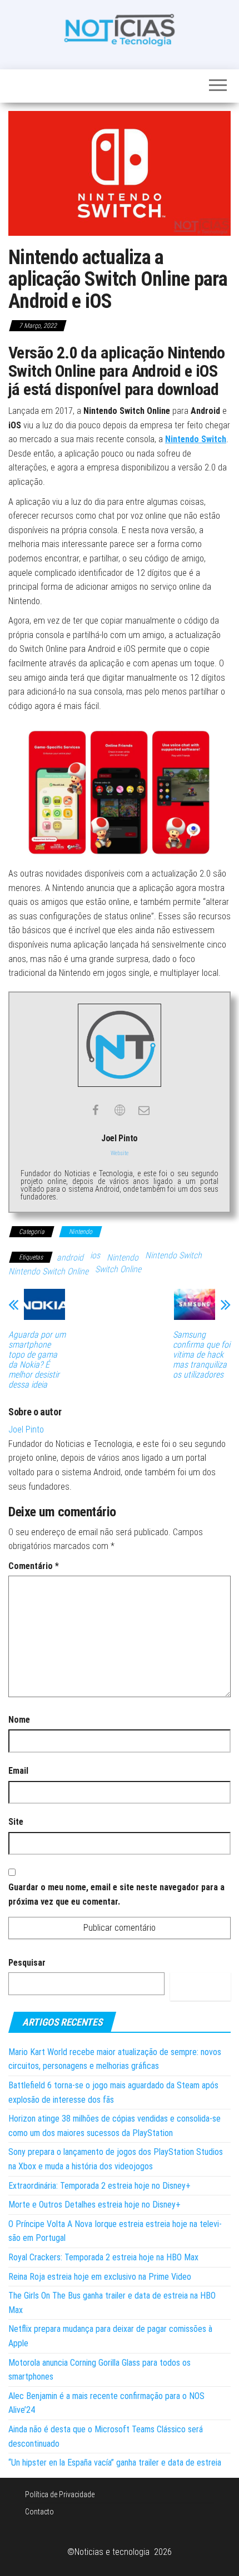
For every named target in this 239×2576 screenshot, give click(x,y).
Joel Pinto (26, 1429)
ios (95, 1255)
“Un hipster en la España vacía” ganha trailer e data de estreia (115, 2463)
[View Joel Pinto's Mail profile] (144, 1110)
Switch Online (118, 1269)
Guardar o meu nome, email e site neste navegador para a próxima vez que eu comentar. (116, 1894)
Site (16, 1822)
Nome (19, 1720)
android (70, 1257)
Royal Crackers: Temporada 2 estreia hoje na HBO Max (103, 2257)
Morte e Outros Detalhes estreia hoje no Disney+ (94, 2205)
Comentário (34, 1566)
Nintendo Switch (196, 439)
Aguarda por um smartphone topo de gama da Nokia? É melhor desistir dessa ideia (37, 1360)
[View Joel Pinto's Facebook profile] (95, 1110)
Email (18, 1771)
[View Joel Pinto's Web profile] (120, 1110)
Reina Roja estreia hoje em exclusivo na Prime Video (100, 2277)
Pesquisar (27, 1963)
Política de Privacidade (60, 2494)
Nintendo (81, 1232)
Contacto (39, 2512)
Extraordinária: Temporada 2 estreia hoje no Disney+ (99, 2186)
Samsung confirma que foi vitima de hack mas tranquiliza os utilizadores (201, 1355)
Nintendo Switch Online (48, 1271)
